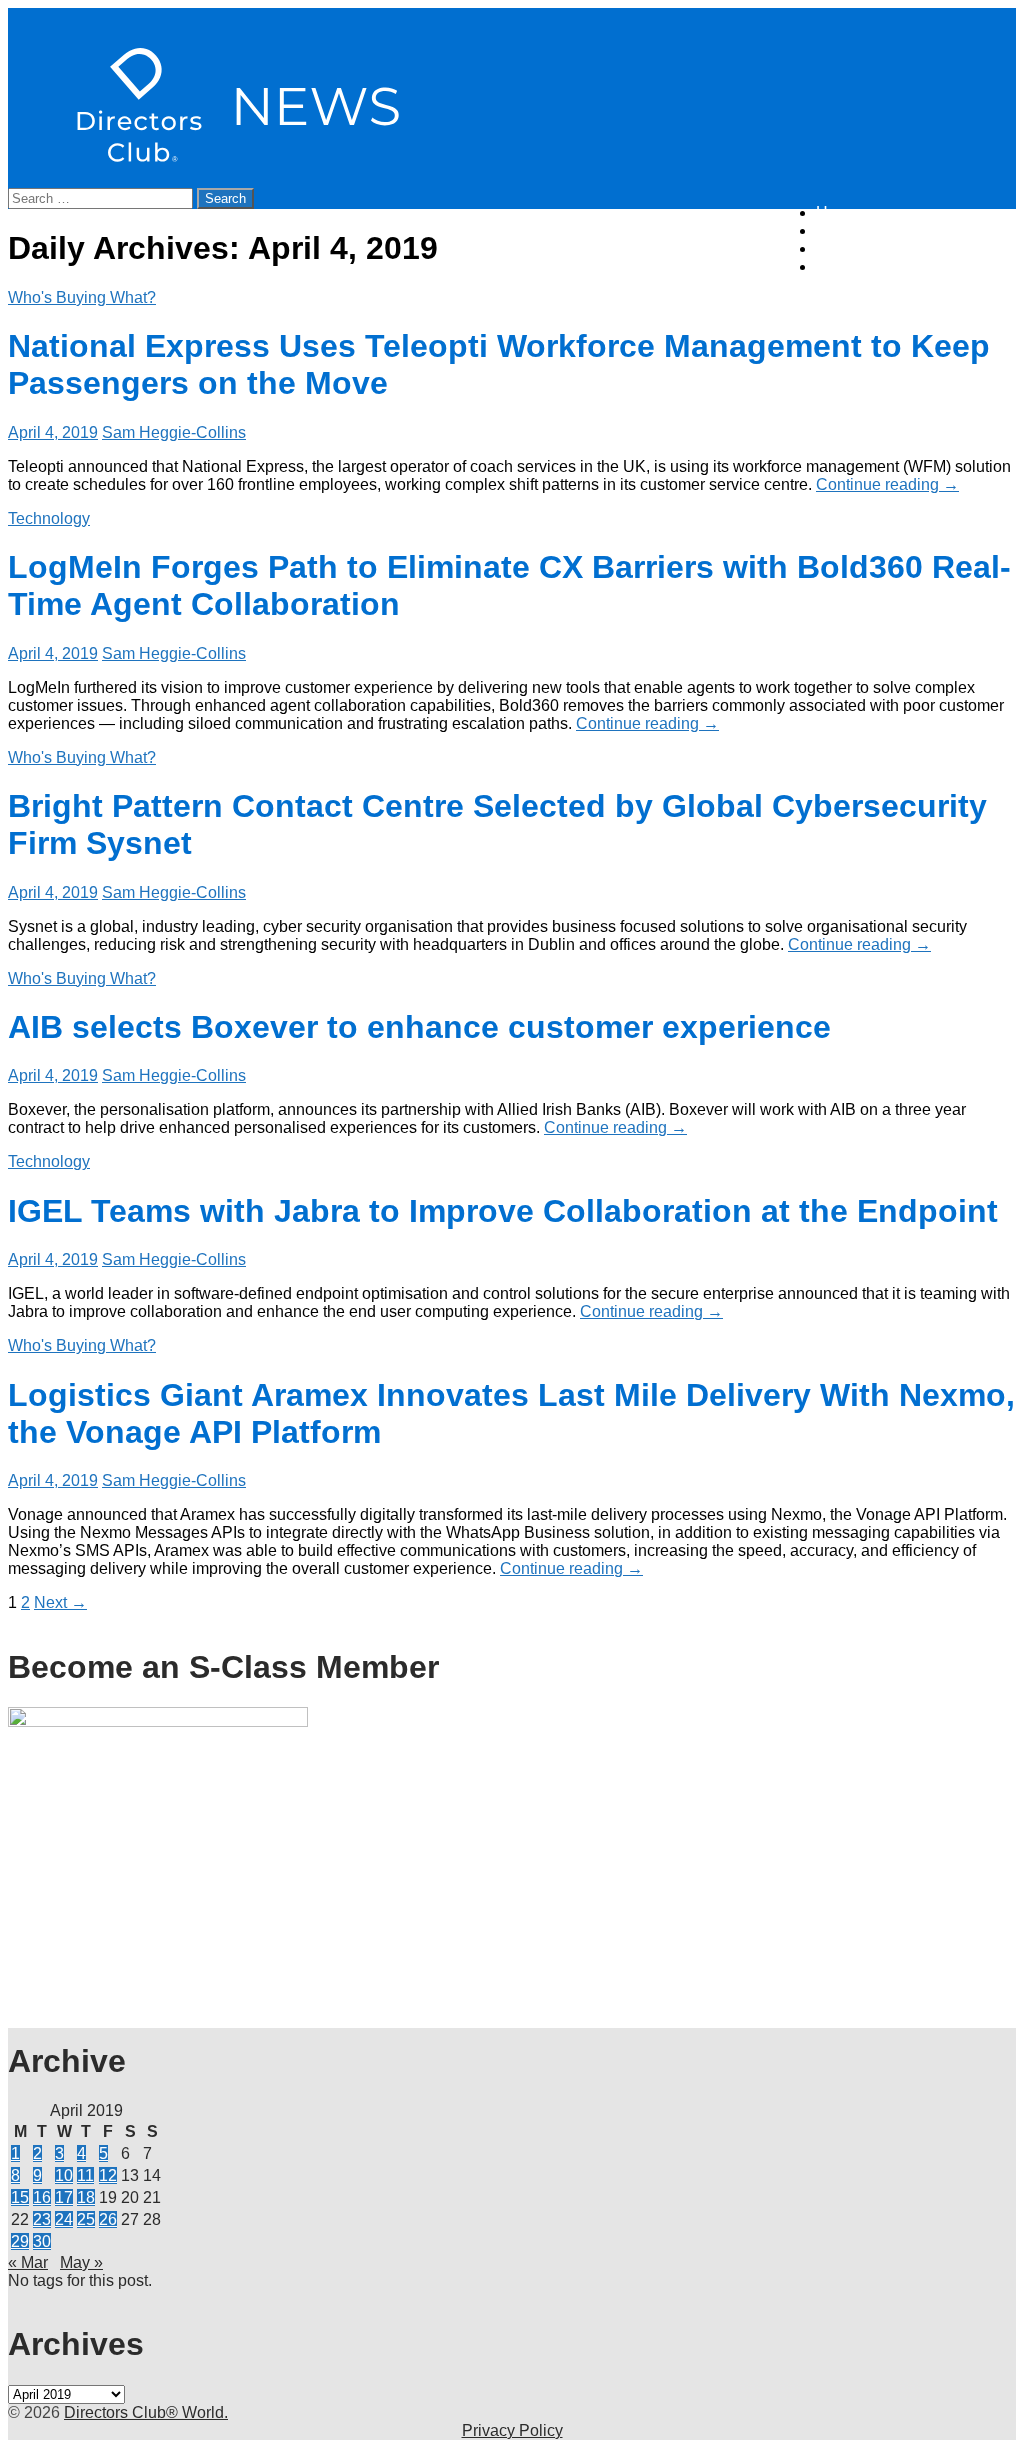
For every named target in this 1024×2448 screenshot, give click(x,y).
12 (108, 2175)
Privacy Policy (512, 2430)
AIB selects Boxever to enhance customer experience (419, 1027)
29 (20, 2241)
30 (42, 2241)
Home (837, 212)
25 (86, 2219)
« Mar (28, 2262)
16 (42, 2197)
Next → (60, 1602)
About (837, 248)
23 (42, 2219)
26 (108, 2219)
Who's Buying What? (82, 297)
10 (64, 2175)
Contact (843, 266)
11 (85, 2175)
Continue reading (887, 484)
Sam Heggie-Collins (174, 432)
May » (81, 2262)
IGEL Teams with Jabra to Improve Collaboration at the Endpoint (503, 1211)
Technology (49, 518)
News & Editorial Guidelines (916, 230)
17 (64, 2197)
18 (86, 2197)
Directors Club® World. (146, 2412)
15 (20, 2197)
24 (64, 2219)
